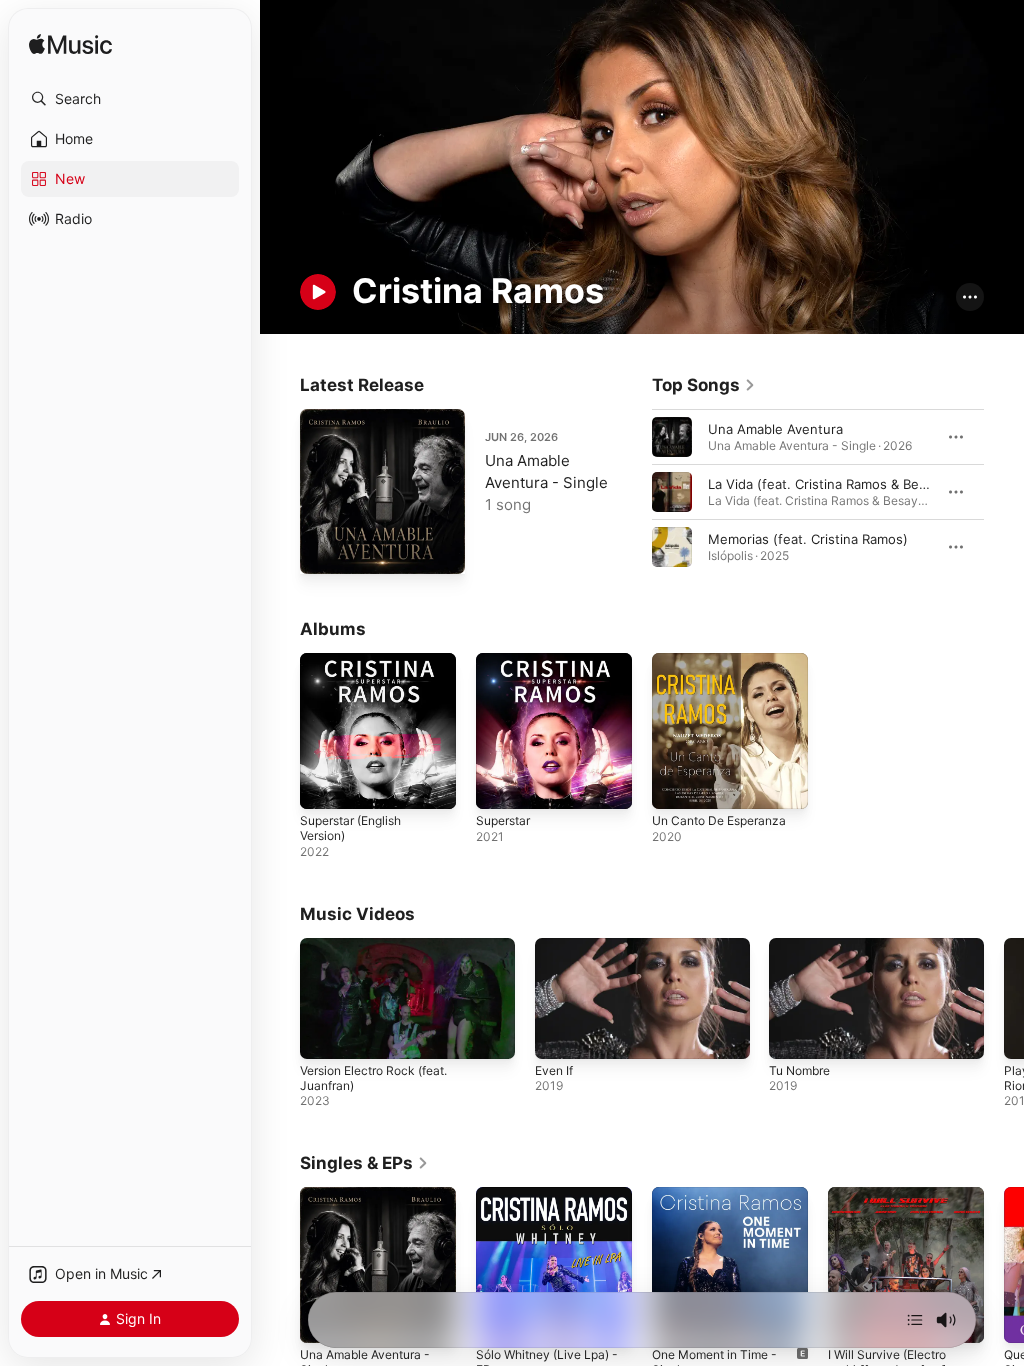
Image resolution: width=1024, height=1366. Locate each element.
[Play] (318, 292)
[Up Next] (915, 1320)
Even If (554, 1070)
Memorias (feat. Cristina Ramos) (808, 539)
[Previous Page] (632, 492)
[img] (70, 45)
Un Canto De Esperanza (719, 820)
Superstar (503, 820)
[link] (704, 385)
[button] (130, 99)
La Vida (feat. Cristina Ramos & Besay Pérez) (846, 484)
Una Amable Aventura (775, 429)
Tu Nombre (799, 1070)
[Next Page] (1004, 492)
